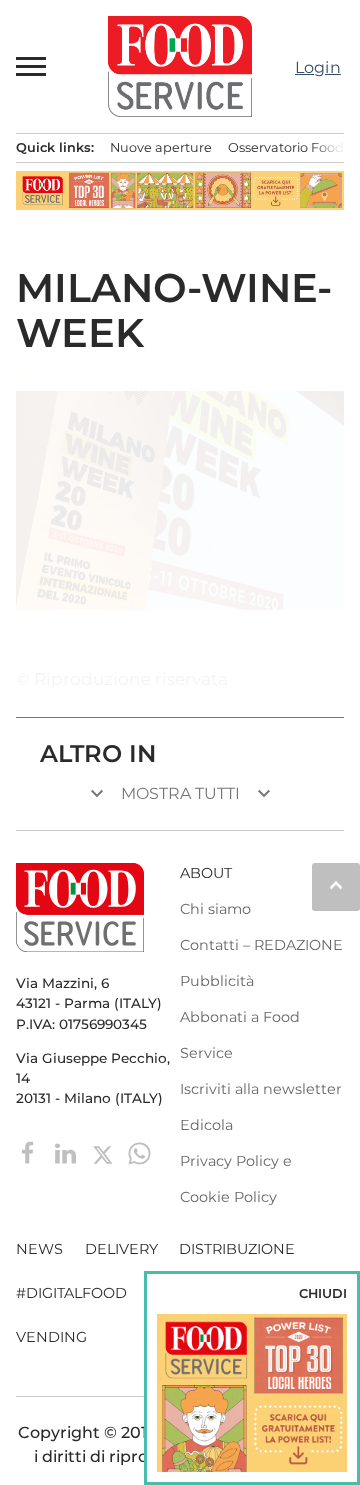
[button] (32, 66)
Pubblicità (217, 981)
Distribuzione (237, 1249)
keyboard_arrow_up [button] (336, 885)
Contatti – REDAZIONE (261, 945)
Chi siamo (215, 909)
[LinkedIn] (67, 1152)
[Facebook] (30, 1152)
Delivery (121, 1249)
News (39, 1249)
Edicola (206, 1125)
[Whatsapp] (139, 1152)
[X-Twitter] (104, 1152)
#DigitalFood (71, 1293)
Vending (51, 1337)
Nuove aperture (161, 147)
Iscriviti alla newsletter (261, 1089)
